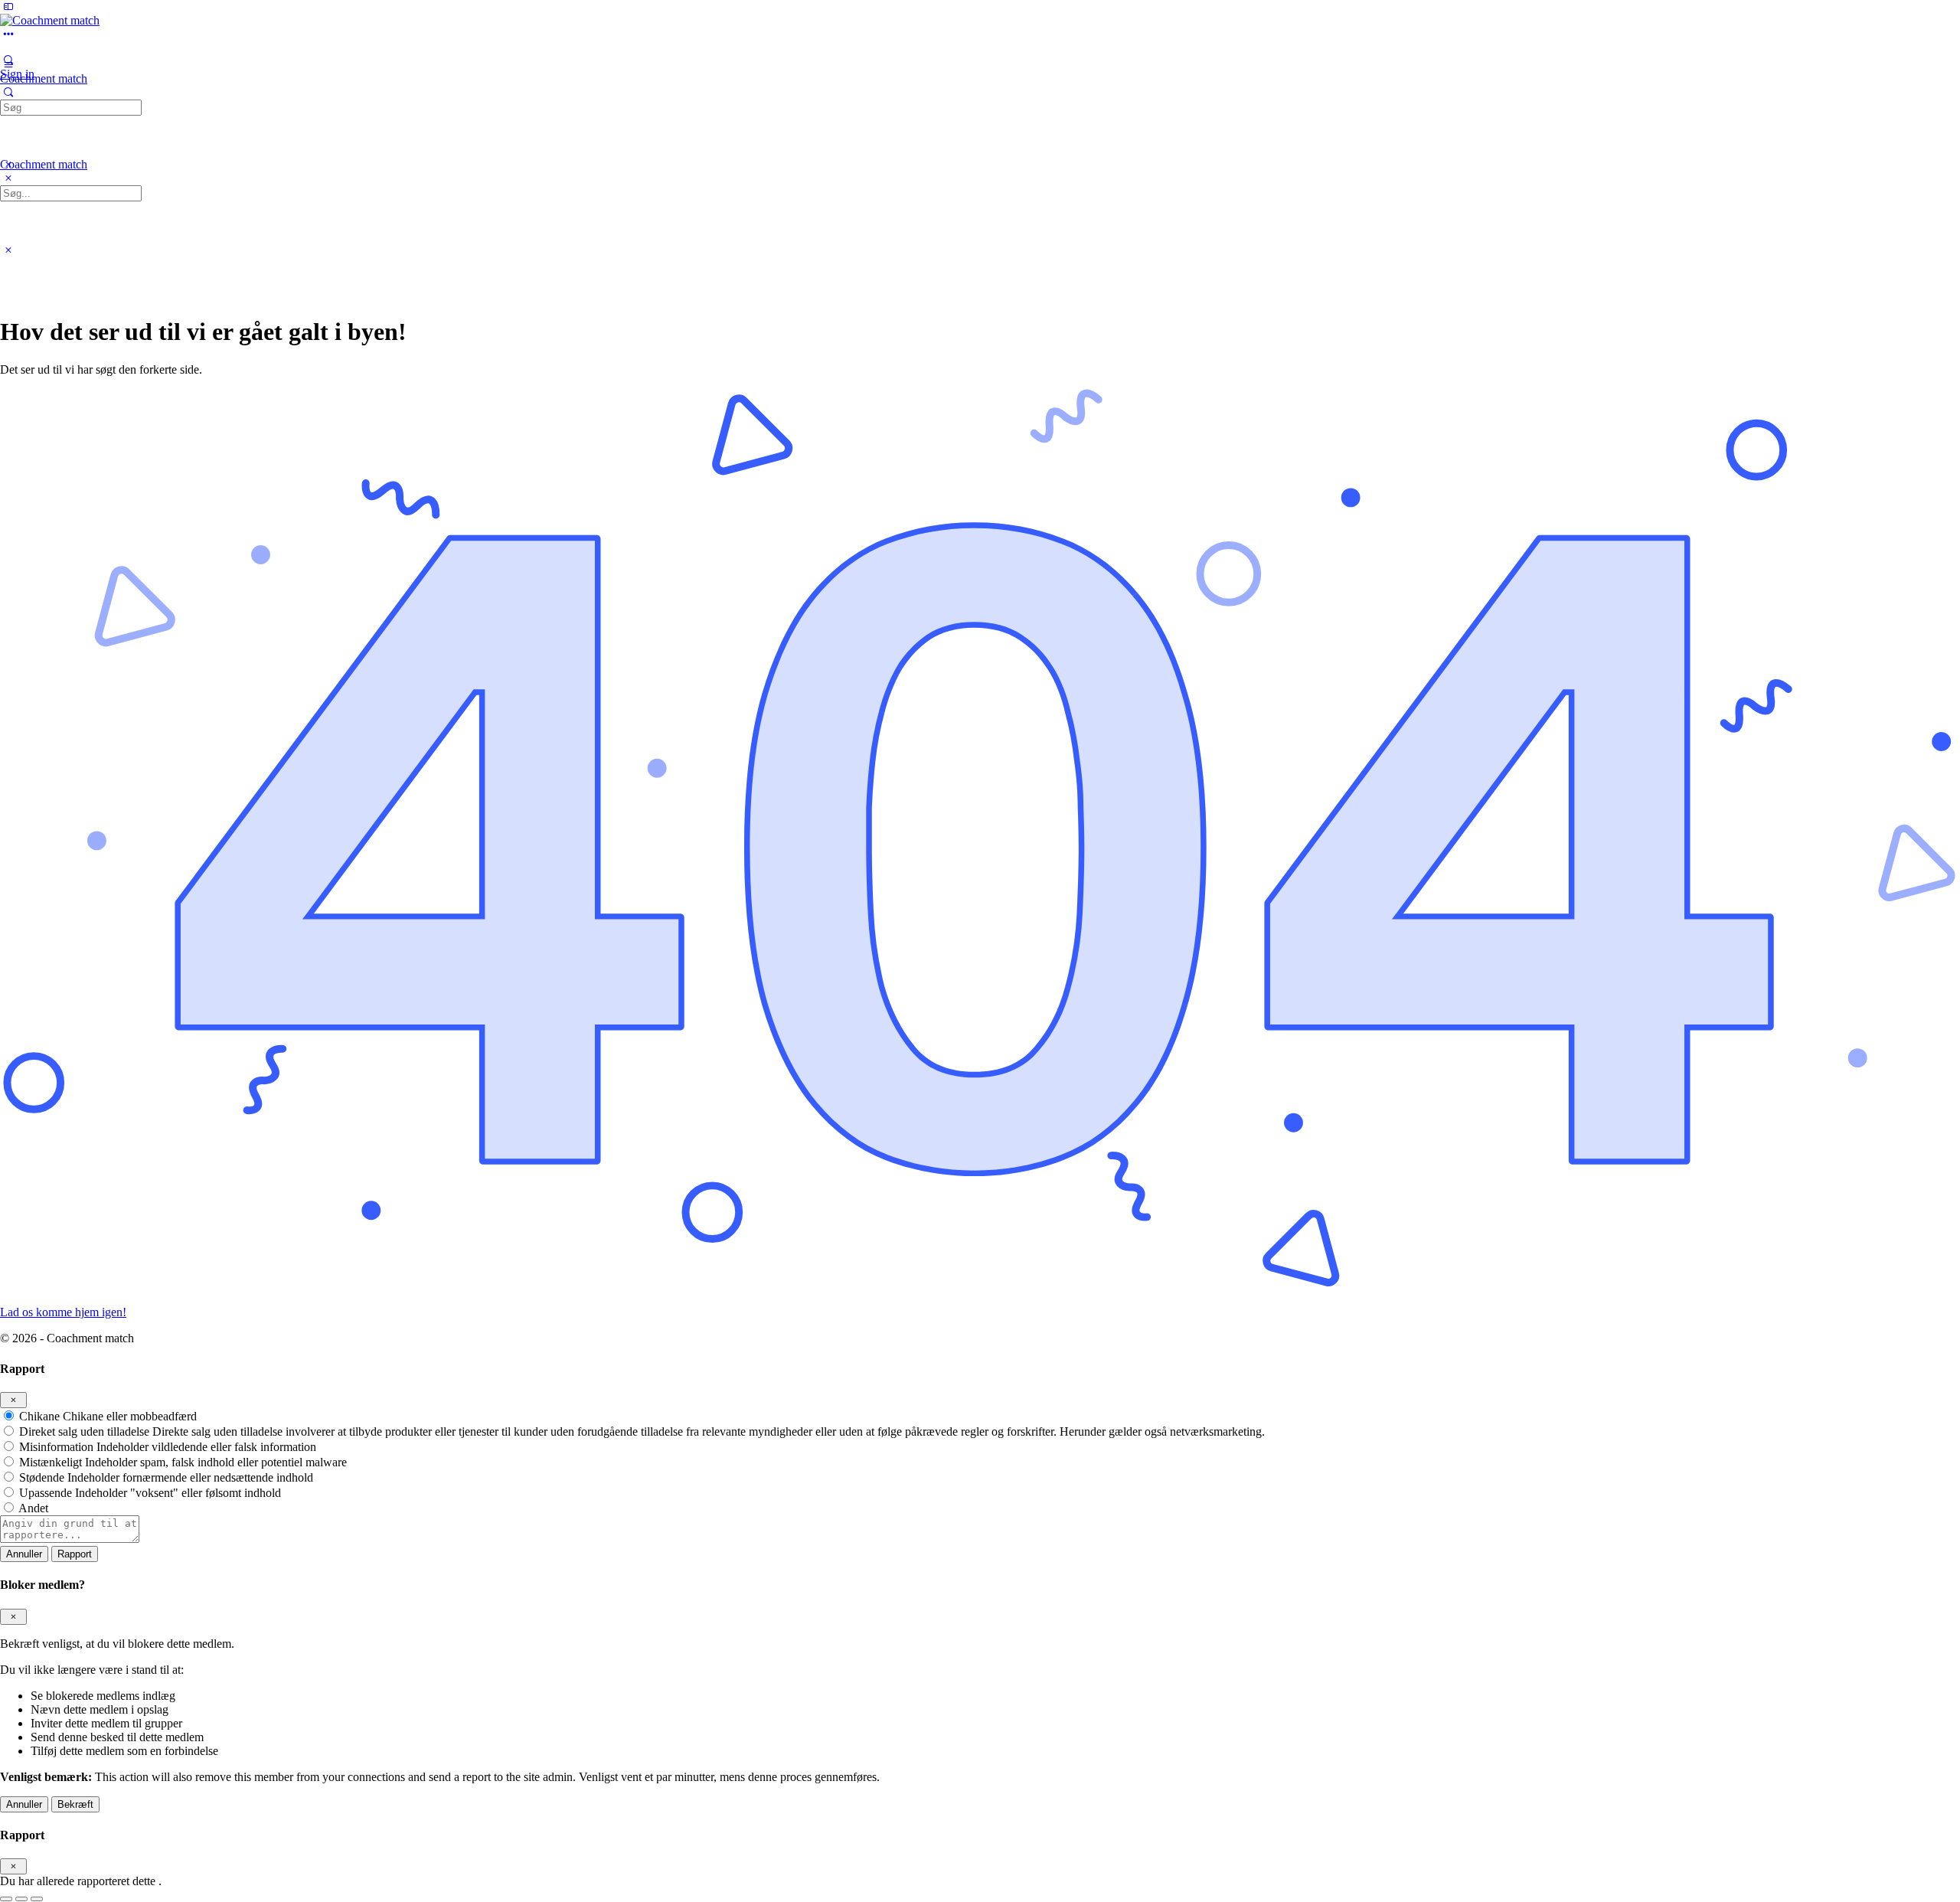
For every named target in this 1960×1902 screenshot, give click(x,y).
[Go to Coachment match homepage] (50, 20)
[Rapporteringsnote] (70, 1539)
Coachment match (44, 78)
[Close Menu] (8, 178)
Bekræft (75, 1804)
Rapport (75, 1554)
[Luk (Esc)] (13, 1400)
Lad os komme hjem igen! (63, 1312)
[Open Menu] (8, 64)
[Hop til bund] (37, 1899)
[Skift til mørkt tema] (21, 1899)
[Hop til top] (6, 1899)
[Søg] (8, 92)
